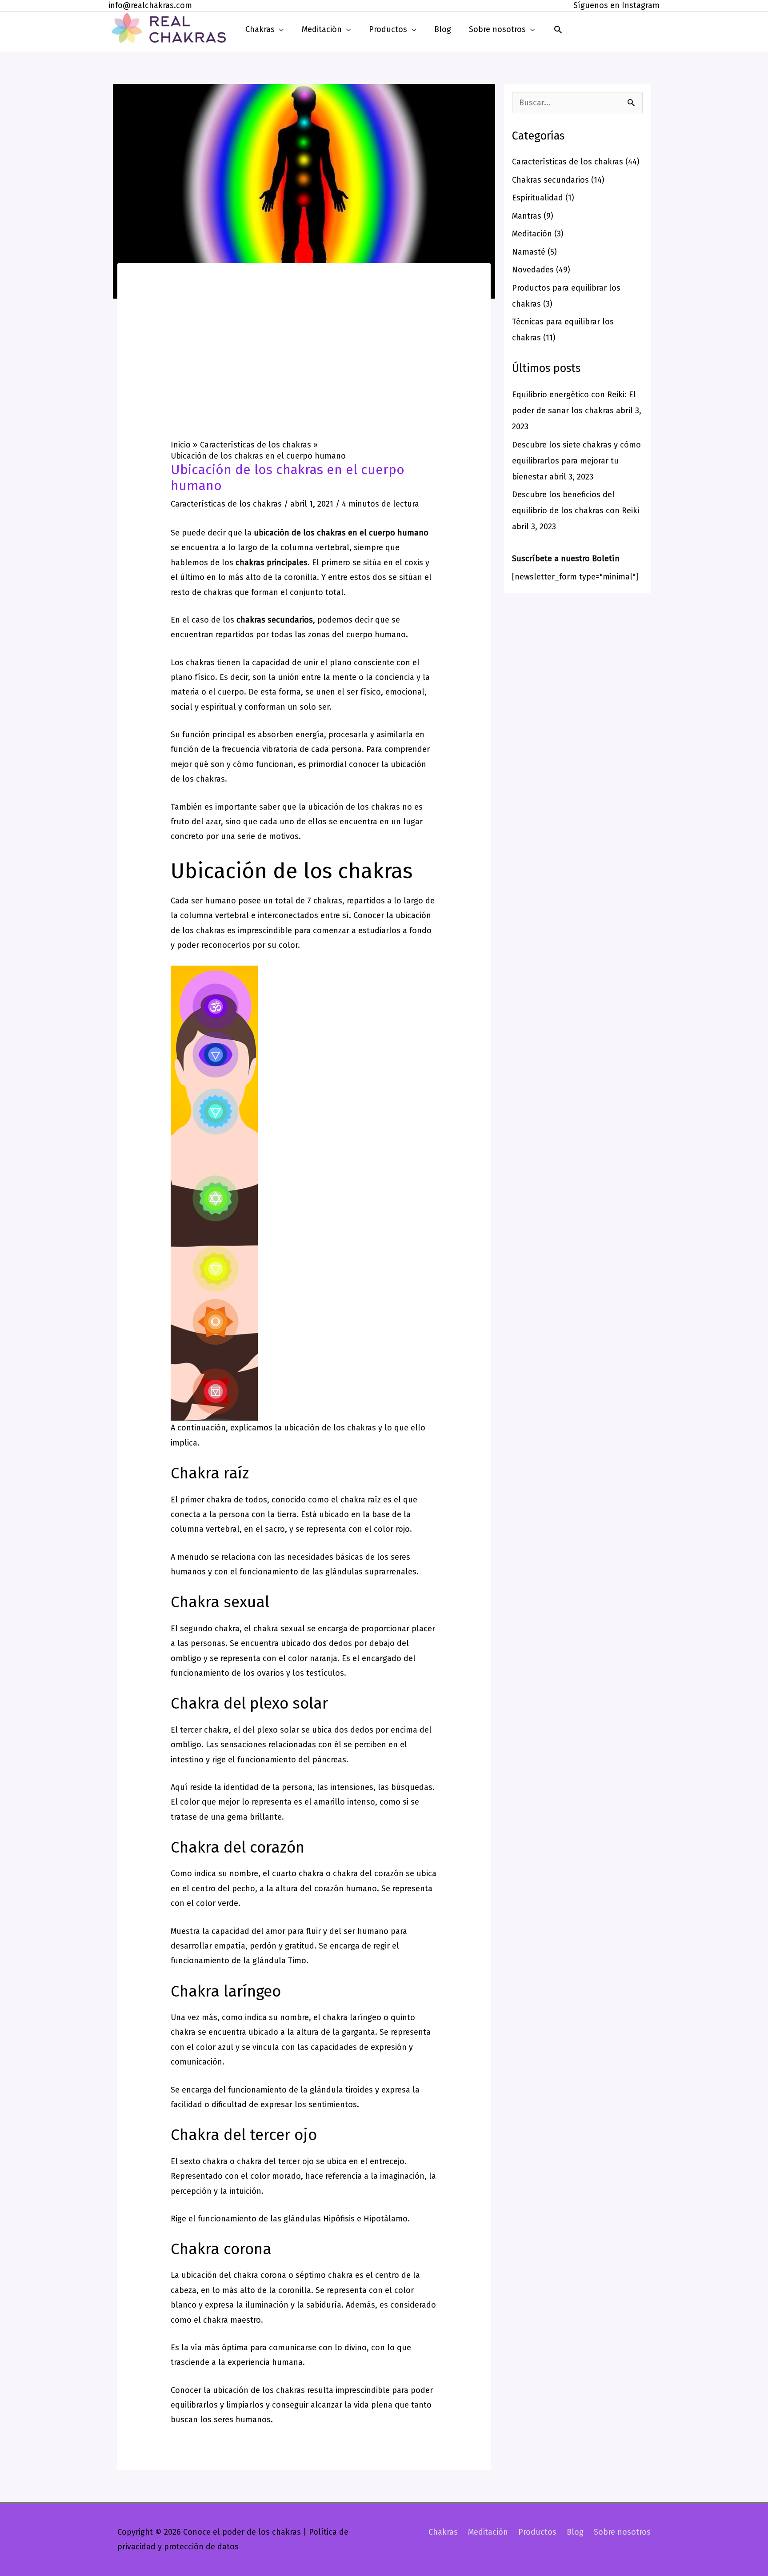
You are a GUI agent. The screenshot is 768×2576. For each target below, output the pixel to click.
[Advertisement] (304, 373)
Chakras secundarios (550, 180)
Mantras (527, 216)
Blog (575, 2532)
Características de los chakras (226, 504)
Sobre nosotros (622, 2532)
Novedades (533, 270)
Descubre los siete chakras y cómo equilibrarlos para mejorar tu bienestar (576, 461)
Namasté (529, 252)
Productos (537, 2532)
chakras (200, 663)
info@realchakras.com (150, 5)
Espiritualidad (538, 198)
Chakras (443, 2532)
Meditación (532, 234)
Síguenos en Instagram (616, 5)
